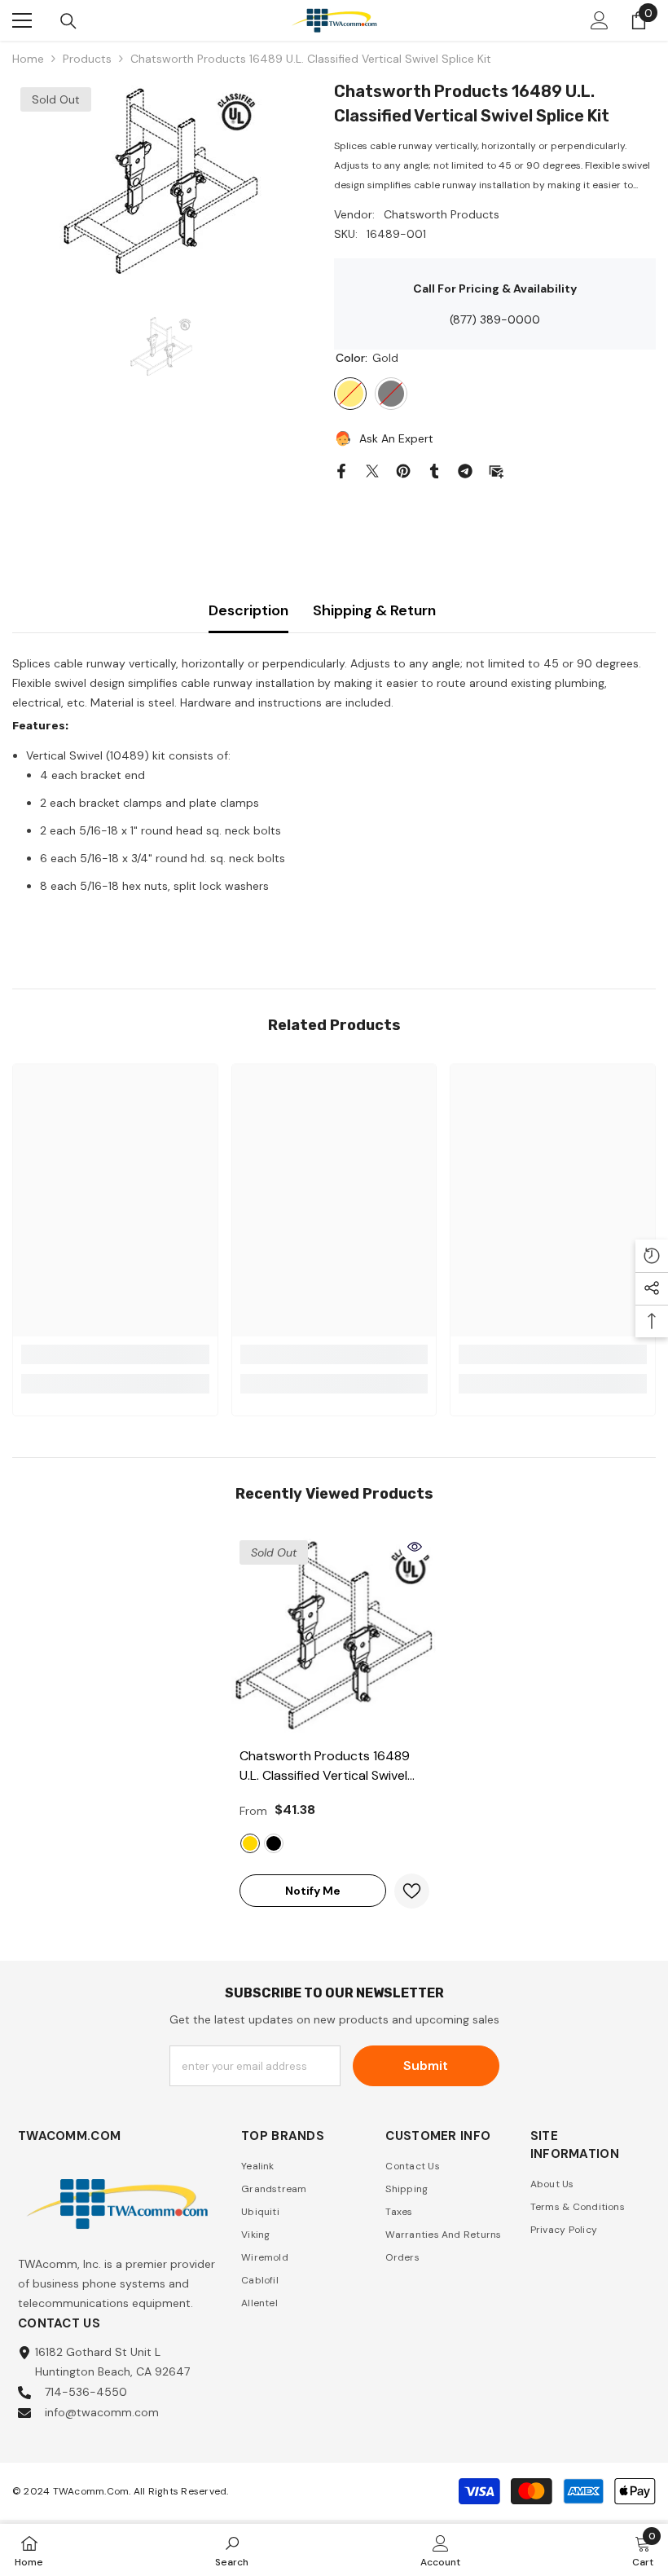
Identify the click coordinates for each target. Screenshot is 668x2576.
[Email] (496, 469)
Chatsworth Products (442, 214)
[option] (161, 181)
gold (250, 1843)
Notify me (313, 1891)
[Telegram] (465, 469)
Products (87, 59)
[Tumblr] (434, 469)
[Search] (68, 21)
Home (28, 59)
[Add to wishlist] (412, 1891)
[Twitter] (372, 469)
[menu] (22, 20)
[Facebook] (341, 469)
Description (248, 610)
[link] (115, 1354)
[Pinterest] (403, 469)
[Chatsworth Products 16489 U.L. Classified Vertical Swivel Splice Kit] (334, 1635)
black (274, 1843)
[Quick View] (415, 1547)
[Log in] (600, 20)
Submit (426, 2065)
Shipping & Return (374, 610)
